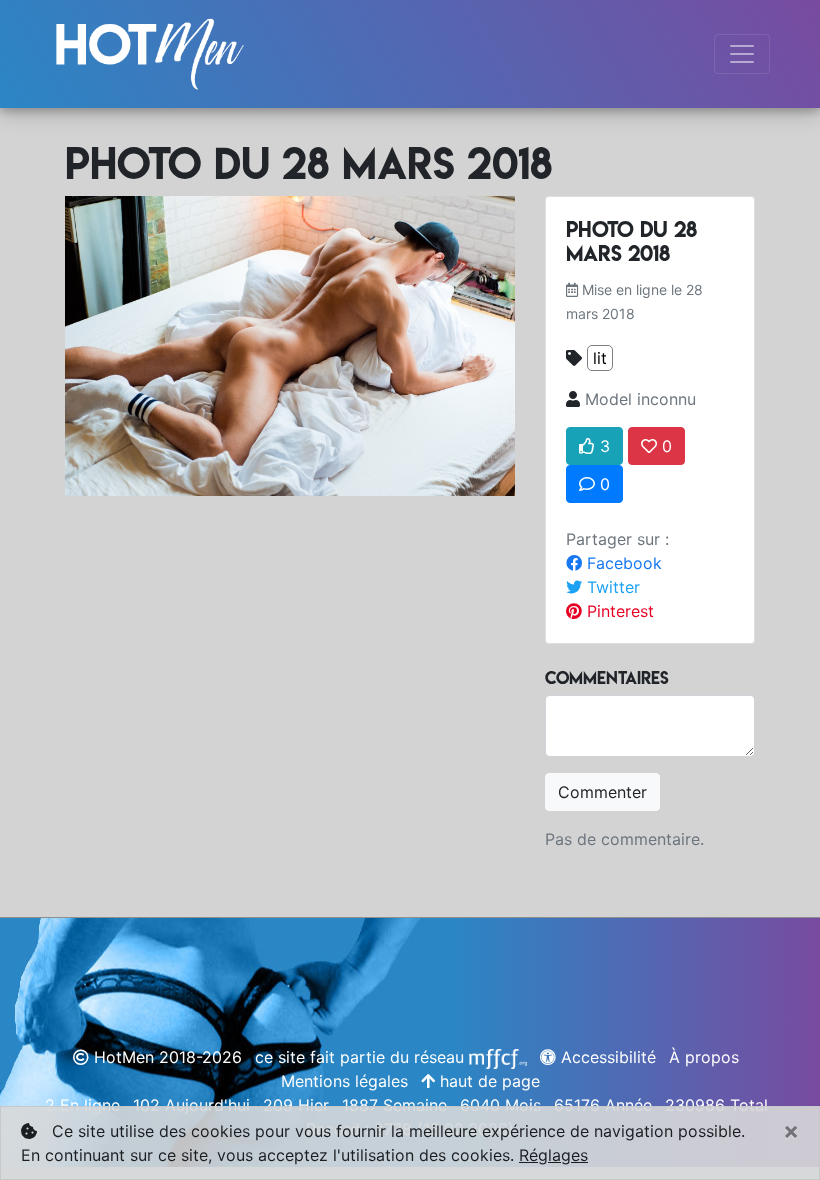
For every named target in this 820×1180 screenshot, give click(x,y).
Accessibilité (606, 1057)
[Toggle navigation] (742, 54)
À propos (704, 1057)
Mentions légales (344, 1081)
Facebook (622, 563)
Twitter (611, 587)
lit (600, 358)
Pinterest (618, 611)
